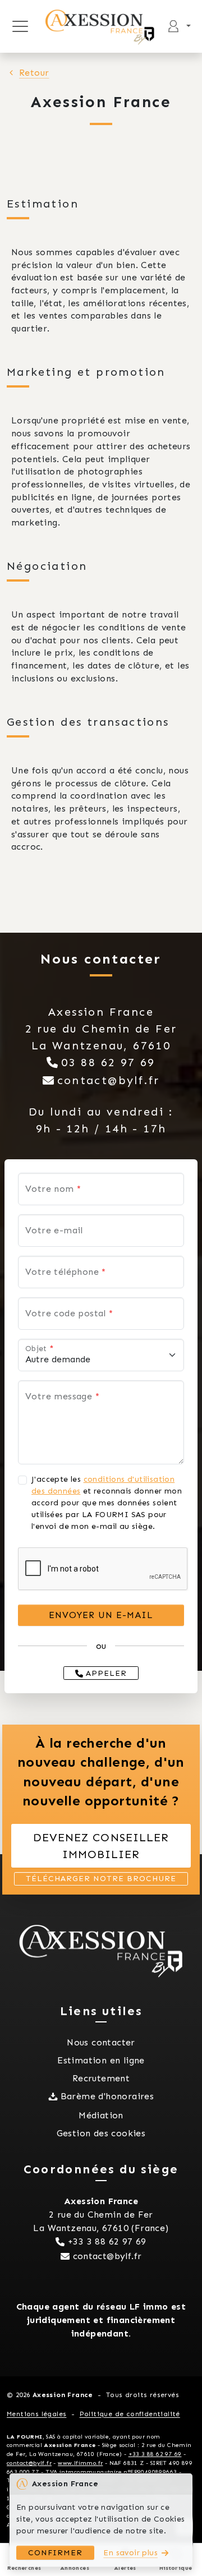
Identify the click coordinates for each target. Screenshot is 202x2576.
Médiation (101, 2115)
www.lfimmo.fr (80, 2463)
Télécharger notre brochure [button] (101, 1879)
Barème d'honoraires (107, 2096)
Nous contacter (101, 2042)
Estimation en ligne (101, 2060)
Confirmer (55, 2553)
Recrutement (101, 2078)
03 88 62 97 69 (108, 1062)
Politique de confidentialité (130, 2414)
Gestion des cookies (101, 2133)
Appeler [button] (105, 1673)
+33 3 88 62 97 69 (107, 2241)
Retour (34, 73)
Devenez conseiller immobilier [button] (101, 1846)
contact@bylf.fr (109, 1080)
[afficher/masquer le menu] (20, 26)
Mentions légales (36, 2414)
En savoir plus (130, 2553)
